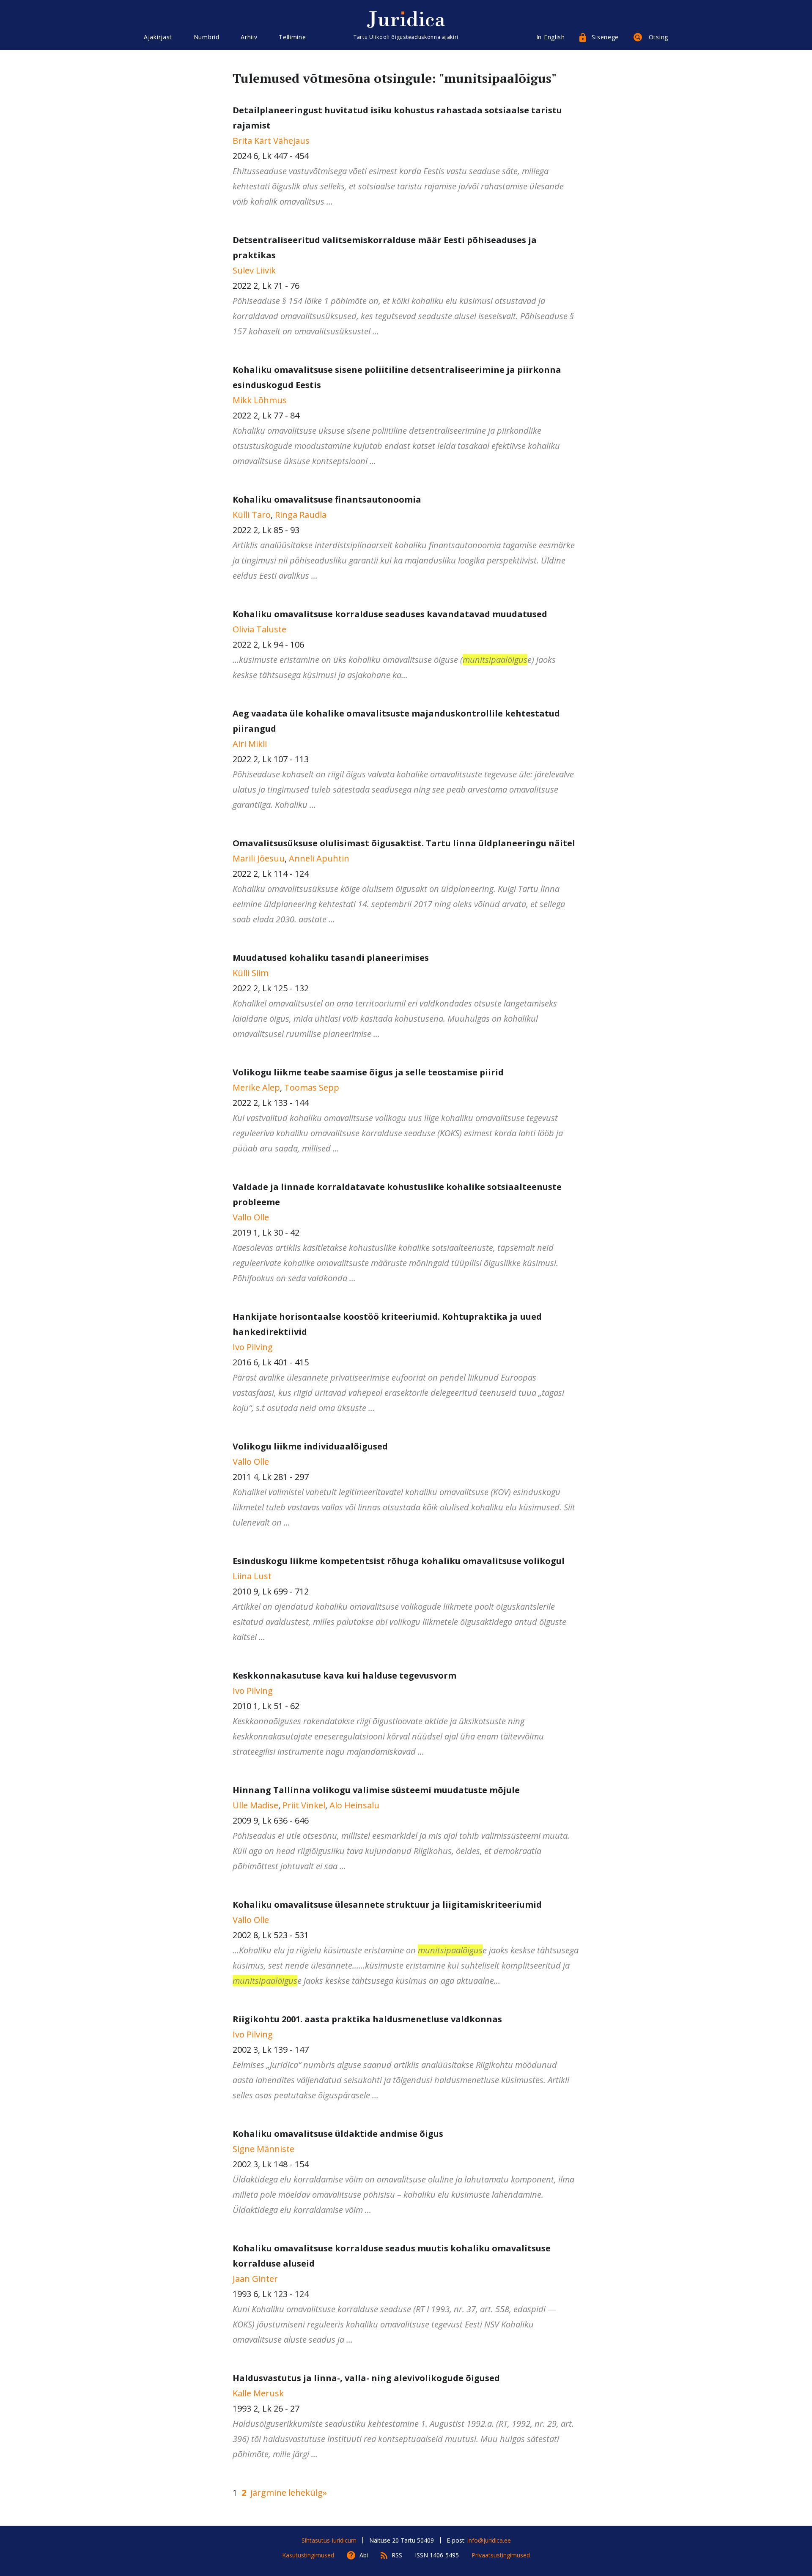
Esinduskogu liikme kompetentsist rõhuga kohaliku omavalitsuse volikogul (399, 1561)
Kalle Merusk (258, 2393)
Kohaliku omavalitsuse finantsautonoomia (327, 499)
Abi (364, 2555)
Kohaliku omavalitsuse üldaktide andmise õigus (338, 2134)
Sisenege (605, 37)
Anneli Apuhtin (319, 858)
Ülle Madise (255, 1805)
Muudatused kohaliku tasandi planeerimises (331, 958)
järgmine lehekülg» (289, 2493)
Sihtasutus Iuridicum (329, 2540)
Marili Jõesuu (259, 858)
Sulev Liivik (254, 270)
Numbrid (207, 37)
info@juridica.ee (489, 2540)
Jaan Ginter (255, 2279)
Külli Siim (251, 973)
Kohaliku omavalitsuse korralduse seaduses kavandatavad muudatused (390, 614)
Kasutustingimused (308, 2555)
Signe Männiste (263, 2149)
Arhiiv (249, 37)
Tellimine (292, 37)
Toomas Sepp (312, 1087)
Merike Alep (256, 1087)
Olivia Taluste (259, 629)
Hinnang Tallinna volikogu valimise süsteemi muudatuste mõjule (376, 1790)
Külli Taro (252, 515)
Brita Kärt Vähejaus (271, 141)
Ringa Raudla (301, 515)
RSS (397, 2555)
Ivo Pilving (253, 1347)
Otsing (658, 37)
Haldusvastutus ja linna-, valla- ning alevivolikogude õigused (366, 2378)
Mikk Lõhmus (260, 400)
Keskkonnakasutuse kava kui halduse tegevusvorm (344, 1675)
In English (551, 37)
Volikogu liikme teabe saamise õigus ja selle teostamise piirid (368, 1072)
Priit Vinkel (304, 1805)
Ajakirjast (158, 37)
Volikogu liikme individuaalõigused (310, 1446)
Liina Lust (252, 1576)
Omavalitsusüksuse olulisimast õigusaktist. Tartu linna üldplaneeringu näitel (404, 843)
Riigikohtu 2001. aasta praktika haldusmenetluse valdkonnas (367, 2019)
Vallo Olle (251, 1217)
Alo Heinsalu (354, 1805)
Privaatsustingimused (501, 2555)
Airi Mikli (250, 744)
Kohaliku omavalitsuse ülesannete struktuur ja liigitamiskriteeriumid (387, 1905)
